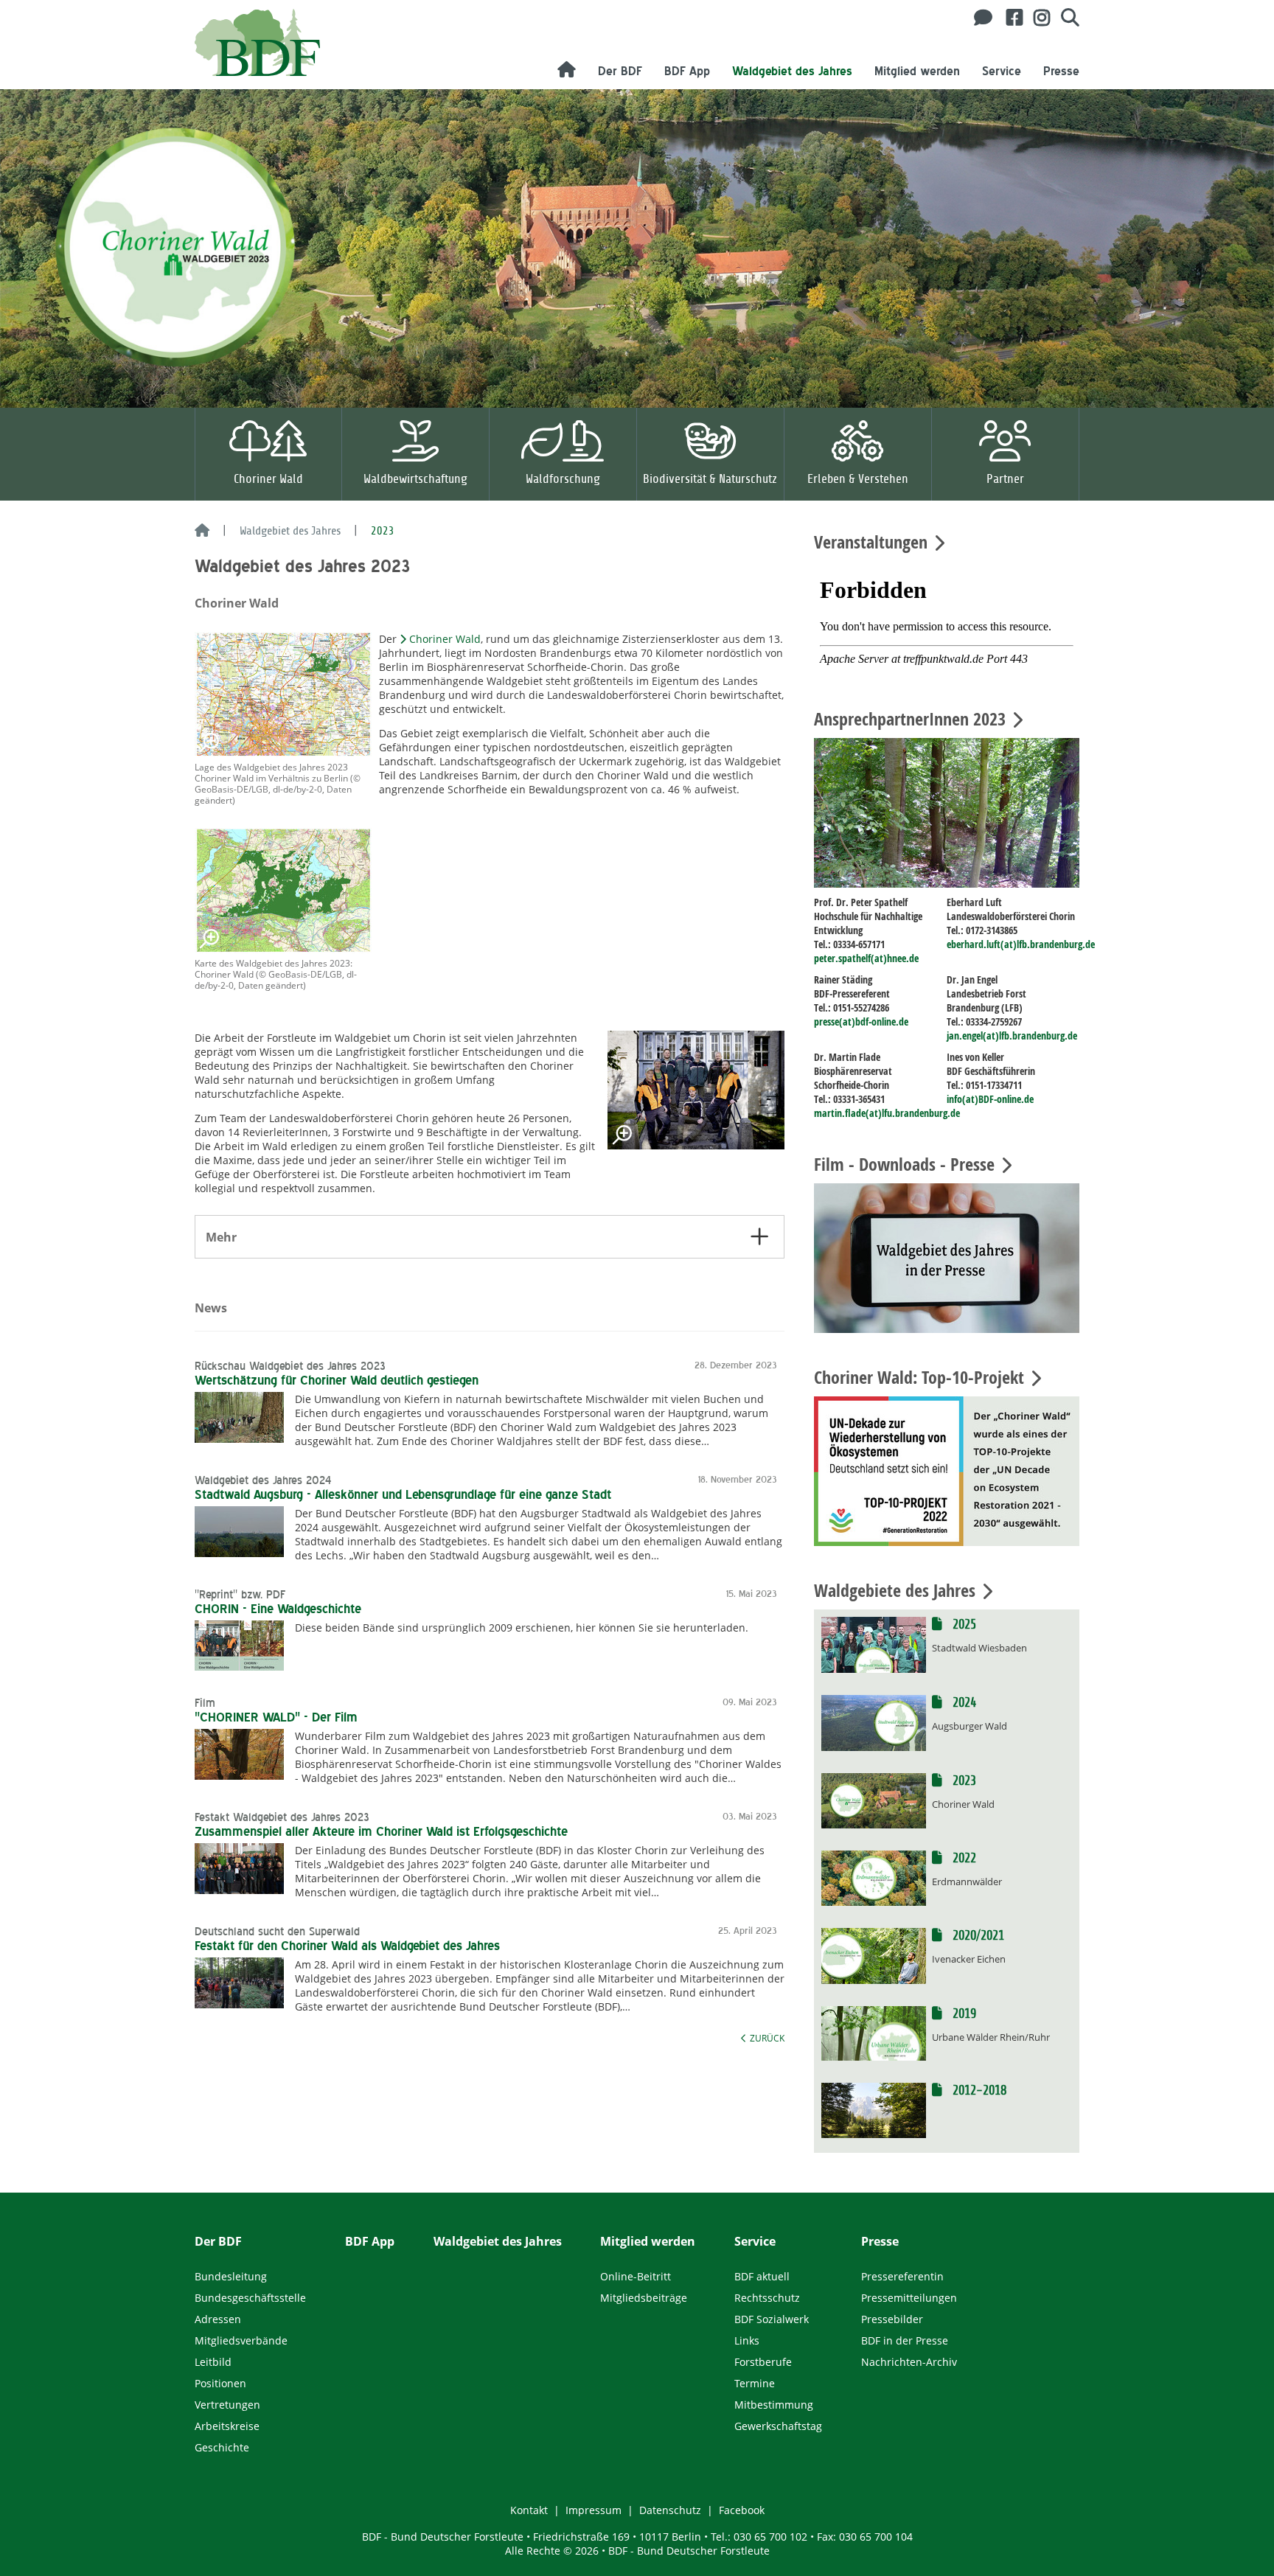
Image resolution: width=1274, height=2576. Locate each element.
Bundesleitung (231, 2276)
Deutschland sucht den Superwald (277, 1932)
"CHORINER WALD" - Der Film (276, 1717)
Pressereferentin (902, 2276)
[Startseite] (202, 532)
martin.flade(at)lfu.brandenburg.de (887, 1113)
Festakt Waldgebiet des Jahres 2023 (282, 1817)
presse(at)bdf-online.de (861, 1021)
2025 (963, 1625)
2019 (963, 2014)
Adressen (218, 2319)
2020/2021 (977, 1936)
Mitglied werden (917, 71)
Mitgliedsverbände (241, 2340)
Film (205, 1703)
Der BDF (620, 71)
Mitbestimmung (774, 2405)
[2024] (874, 1722)
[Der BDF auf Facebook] (1009, 18)
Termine (755, 2383)
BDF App (687, 71)
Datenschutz (670, 2510)
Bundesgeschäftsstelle (250, 2298)
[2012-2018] (874, 2109)
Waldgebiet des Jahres (792, 71)
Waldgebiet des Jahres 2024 (263, 1480)
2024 (963, 1703)
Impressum (594, 2510)
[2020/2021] (874, 1954)
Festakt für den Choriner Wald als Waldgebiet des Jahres (347, 1946)
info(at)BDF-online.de (990, 1099)
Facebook (742, 2510)
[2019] (874, 2032)
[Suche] (1065, 18)
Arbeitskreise (227, 2426)
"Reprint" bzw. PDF (240, 1595)
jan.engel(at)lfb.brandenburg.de (1012, 1035)
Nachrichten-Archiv (909, 2362)
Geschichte (222, 2447)
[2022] (874, 1877)
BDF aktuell (762, 2276)
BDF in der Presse (905, 2340)
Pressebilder (892, 2319)
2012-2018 (978, 2091)
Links (747, 2340)
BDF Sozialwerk (772, 2319)
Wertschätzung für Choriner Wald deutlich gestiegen (337, 1380)
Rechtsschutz (767, 2298)
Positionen (220, 2383)
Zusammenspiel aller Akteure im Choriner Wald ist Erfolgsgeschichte (381, 1831)
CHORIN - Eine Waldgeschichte (278, 1609)
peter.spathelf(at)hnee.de (866, 958)
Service (1002, 71)
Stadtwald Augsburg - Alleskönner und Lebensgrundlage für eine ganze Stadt (403, 1494)
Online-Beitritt (636, 2276)
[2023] (874, 1799)
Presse (1061, 71)
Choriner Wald (445, 639)
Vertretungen (227, 2405)
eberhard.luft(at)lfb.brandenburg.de (1021, 944)
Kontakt (529, 2510)
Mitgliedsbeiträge (644, 2298)
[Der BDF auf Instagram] (1036, 18)
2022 (963, 1858)
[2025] (874, 1644)
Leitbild (213, 2362)
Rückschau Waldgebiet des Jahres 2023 (290, 1366)
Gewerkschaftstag (778, 2426)
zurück (767, 2038)
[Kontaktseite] (979, 18)
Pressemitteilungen (909, 2298)
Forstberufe (763, 2362)
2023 (963, 1781)
